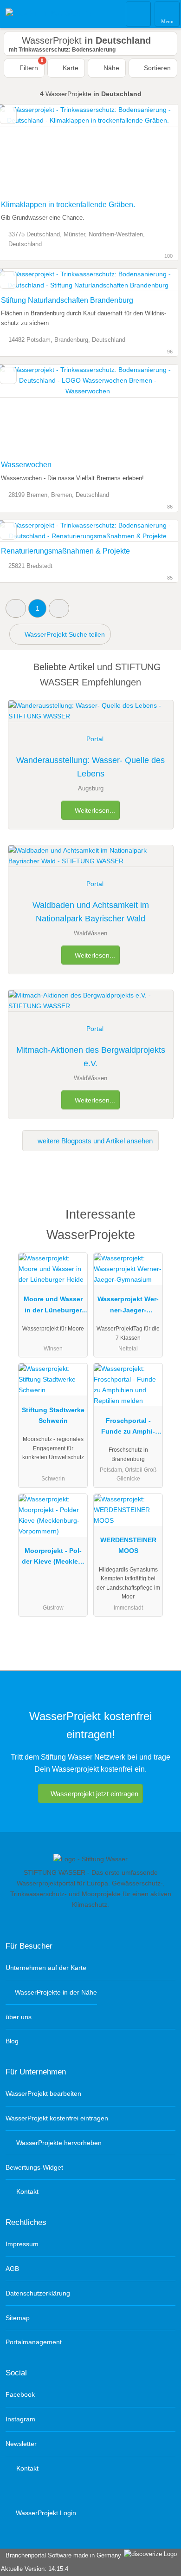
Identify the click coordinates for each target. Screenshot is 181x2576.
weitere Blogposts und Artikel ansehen (94, 1141)
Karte (70, 68)
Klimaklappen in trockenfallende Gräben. (68, 205)
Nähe (110, 68)
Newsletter (21, 2444)
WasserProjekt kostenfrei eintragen (57, 2118)
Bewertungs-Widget (34, 2167)
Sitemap (18, 2318)
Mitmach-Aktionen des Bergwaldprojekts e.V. (91, 1057)
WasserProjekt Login (45, 2513)
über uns (19, 2017)
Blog (12, 2041)
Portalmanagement (34, 2342)
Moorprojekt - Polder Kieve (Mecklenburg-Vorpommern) (53, 1558)
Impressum (22, 2244)
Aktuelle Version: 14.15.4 (35, 2569)
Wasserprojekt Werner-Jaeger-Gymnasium (128, 1306)
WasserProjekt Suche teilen (64, 634)
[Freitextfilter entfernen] (139, 13)
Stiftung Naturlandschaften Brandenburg (67, 300)
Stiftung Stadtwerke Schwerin (53, 1415)
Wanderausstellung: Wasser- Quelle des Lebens (90, 767)
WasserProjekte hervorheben (58, 2143)
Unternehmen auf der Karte (46, 1968)
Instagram (20, 2419)
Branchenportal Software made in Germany (61, 2555)
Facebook (20, 2394)
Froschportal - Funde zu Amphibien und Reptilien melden (128, 1428)
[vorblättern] (155, 150)
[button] (16, 608)
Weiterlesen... (94, 810)
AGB (12, 2269)
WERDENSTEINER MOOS (128, 1545)
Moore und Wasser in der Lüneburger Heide (53, 1306)
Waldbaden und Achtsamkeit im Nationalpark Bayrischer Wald (91, 912)
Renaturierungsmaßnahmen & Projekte (65, 551)
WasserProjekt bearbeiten (43, 2093)
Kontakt (26, 2191)
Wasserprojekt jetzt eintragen (94, 1794)
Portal (95, 739)
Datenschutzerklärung (38, 2293)
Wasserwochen (26, 465)
